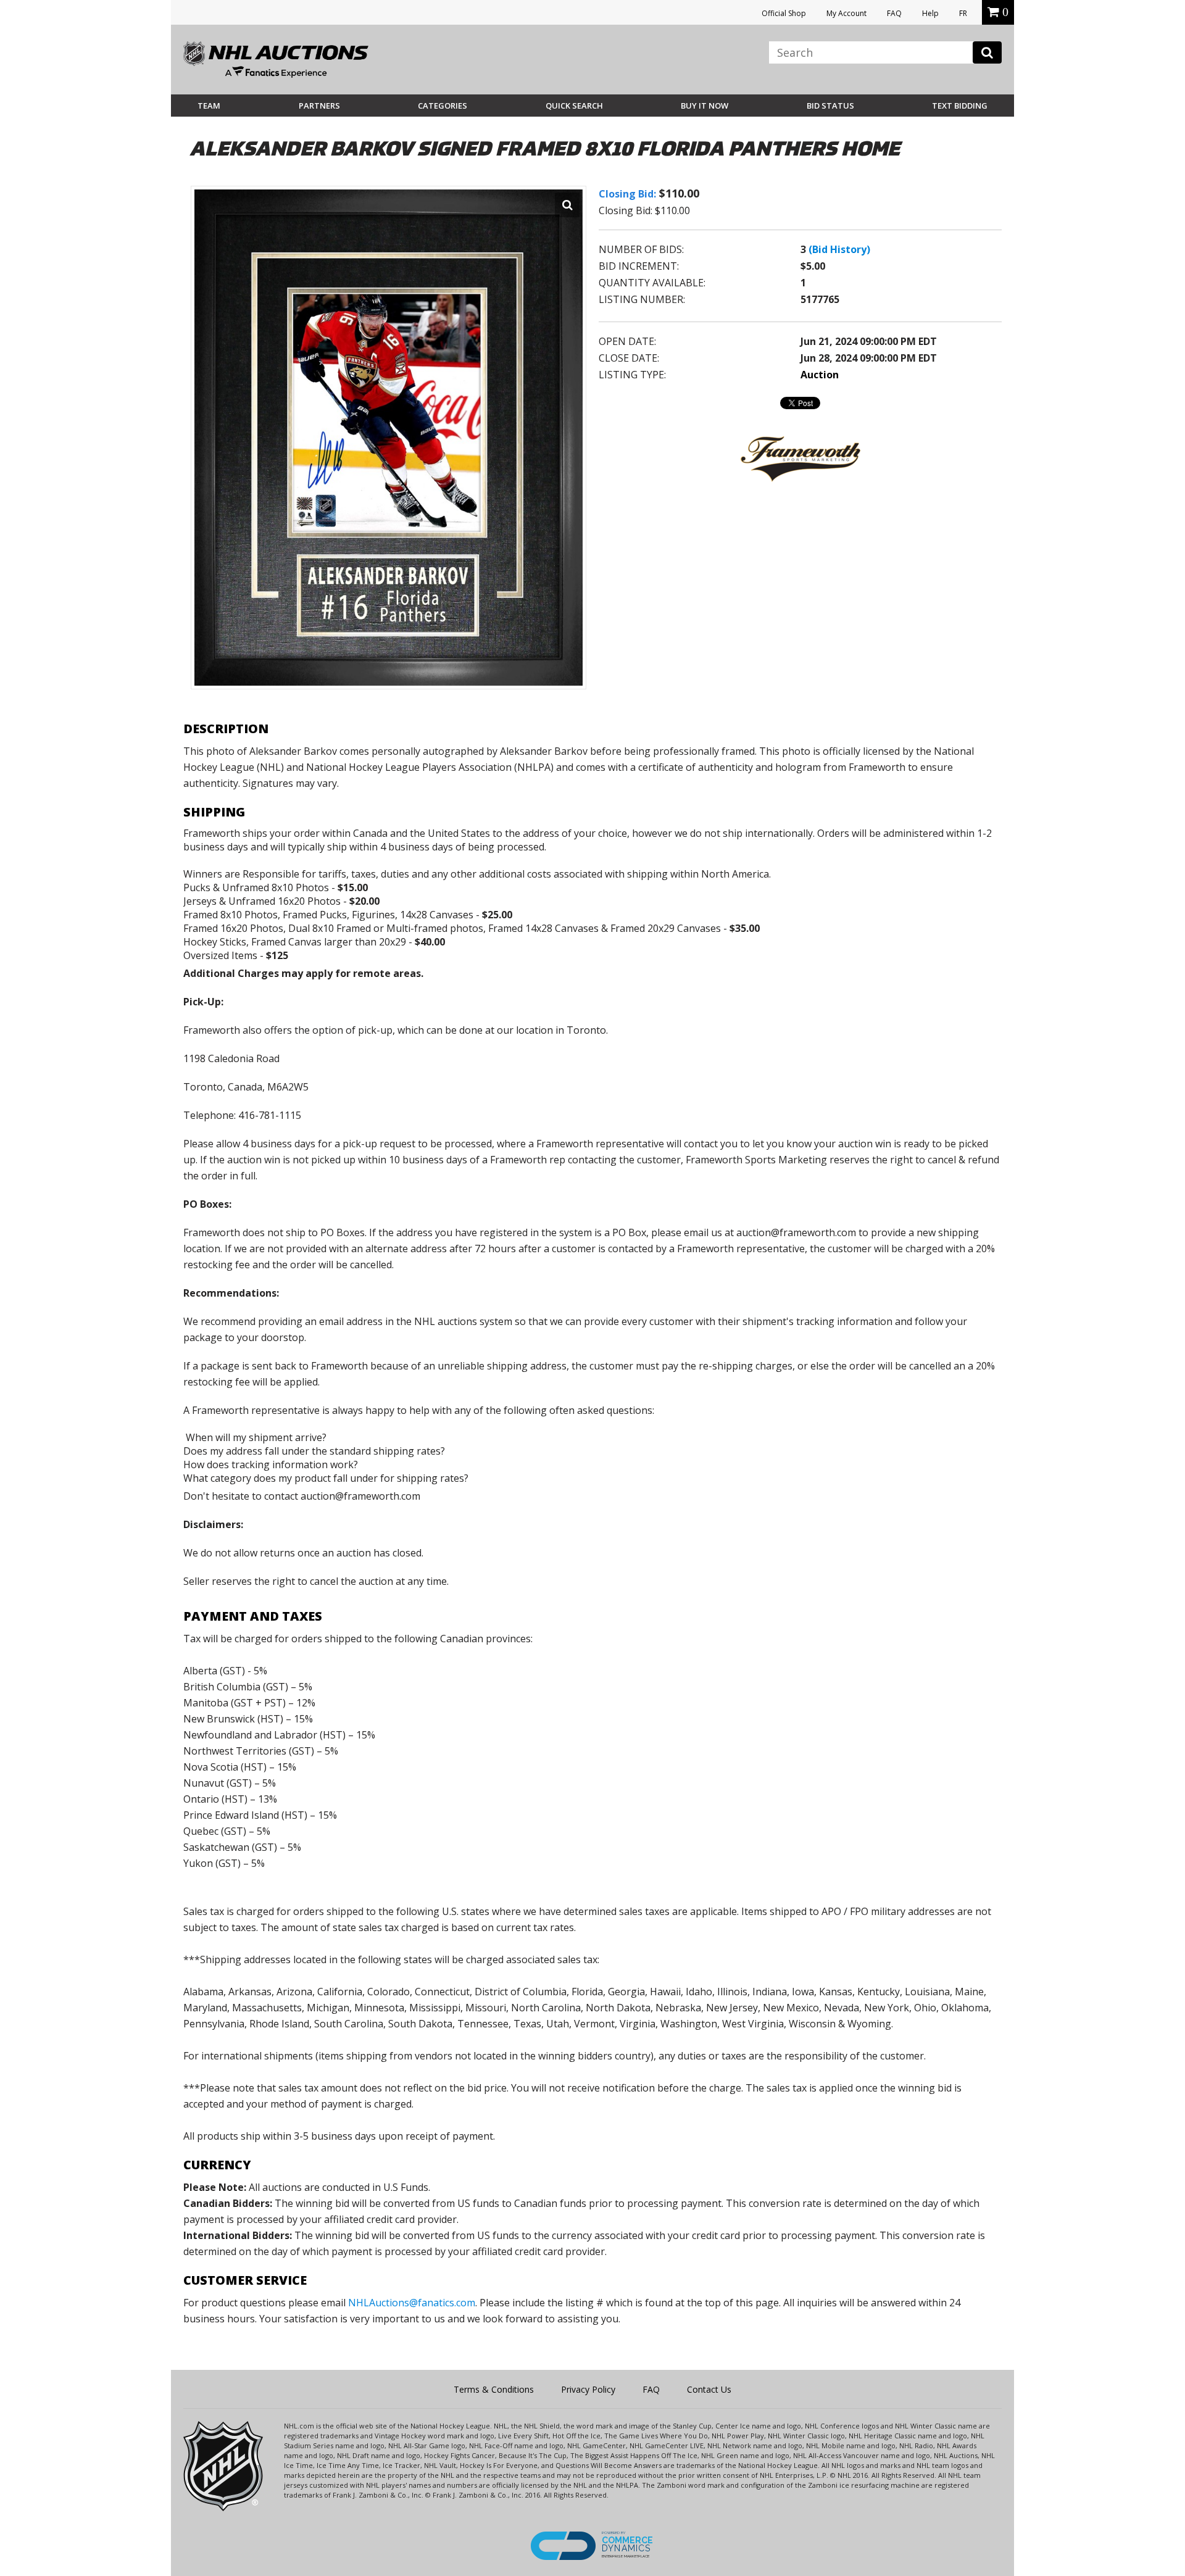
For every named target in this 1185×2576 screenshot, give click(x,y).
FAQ (894, 13)
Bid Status (830, 106)
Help (930, 13)
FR (963, 13)
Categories (443, 106)
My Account (846, 13)
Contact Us (709, 2389)
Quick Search (574, 106)
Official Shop (784, 13)
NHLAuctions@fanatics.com (412, 2303)
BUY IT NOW (705, 106)
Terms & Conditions (494, 2389)
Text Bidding (960, 106)
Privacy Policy (588, 2389)
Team (209, 106)
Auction (820, 375)
